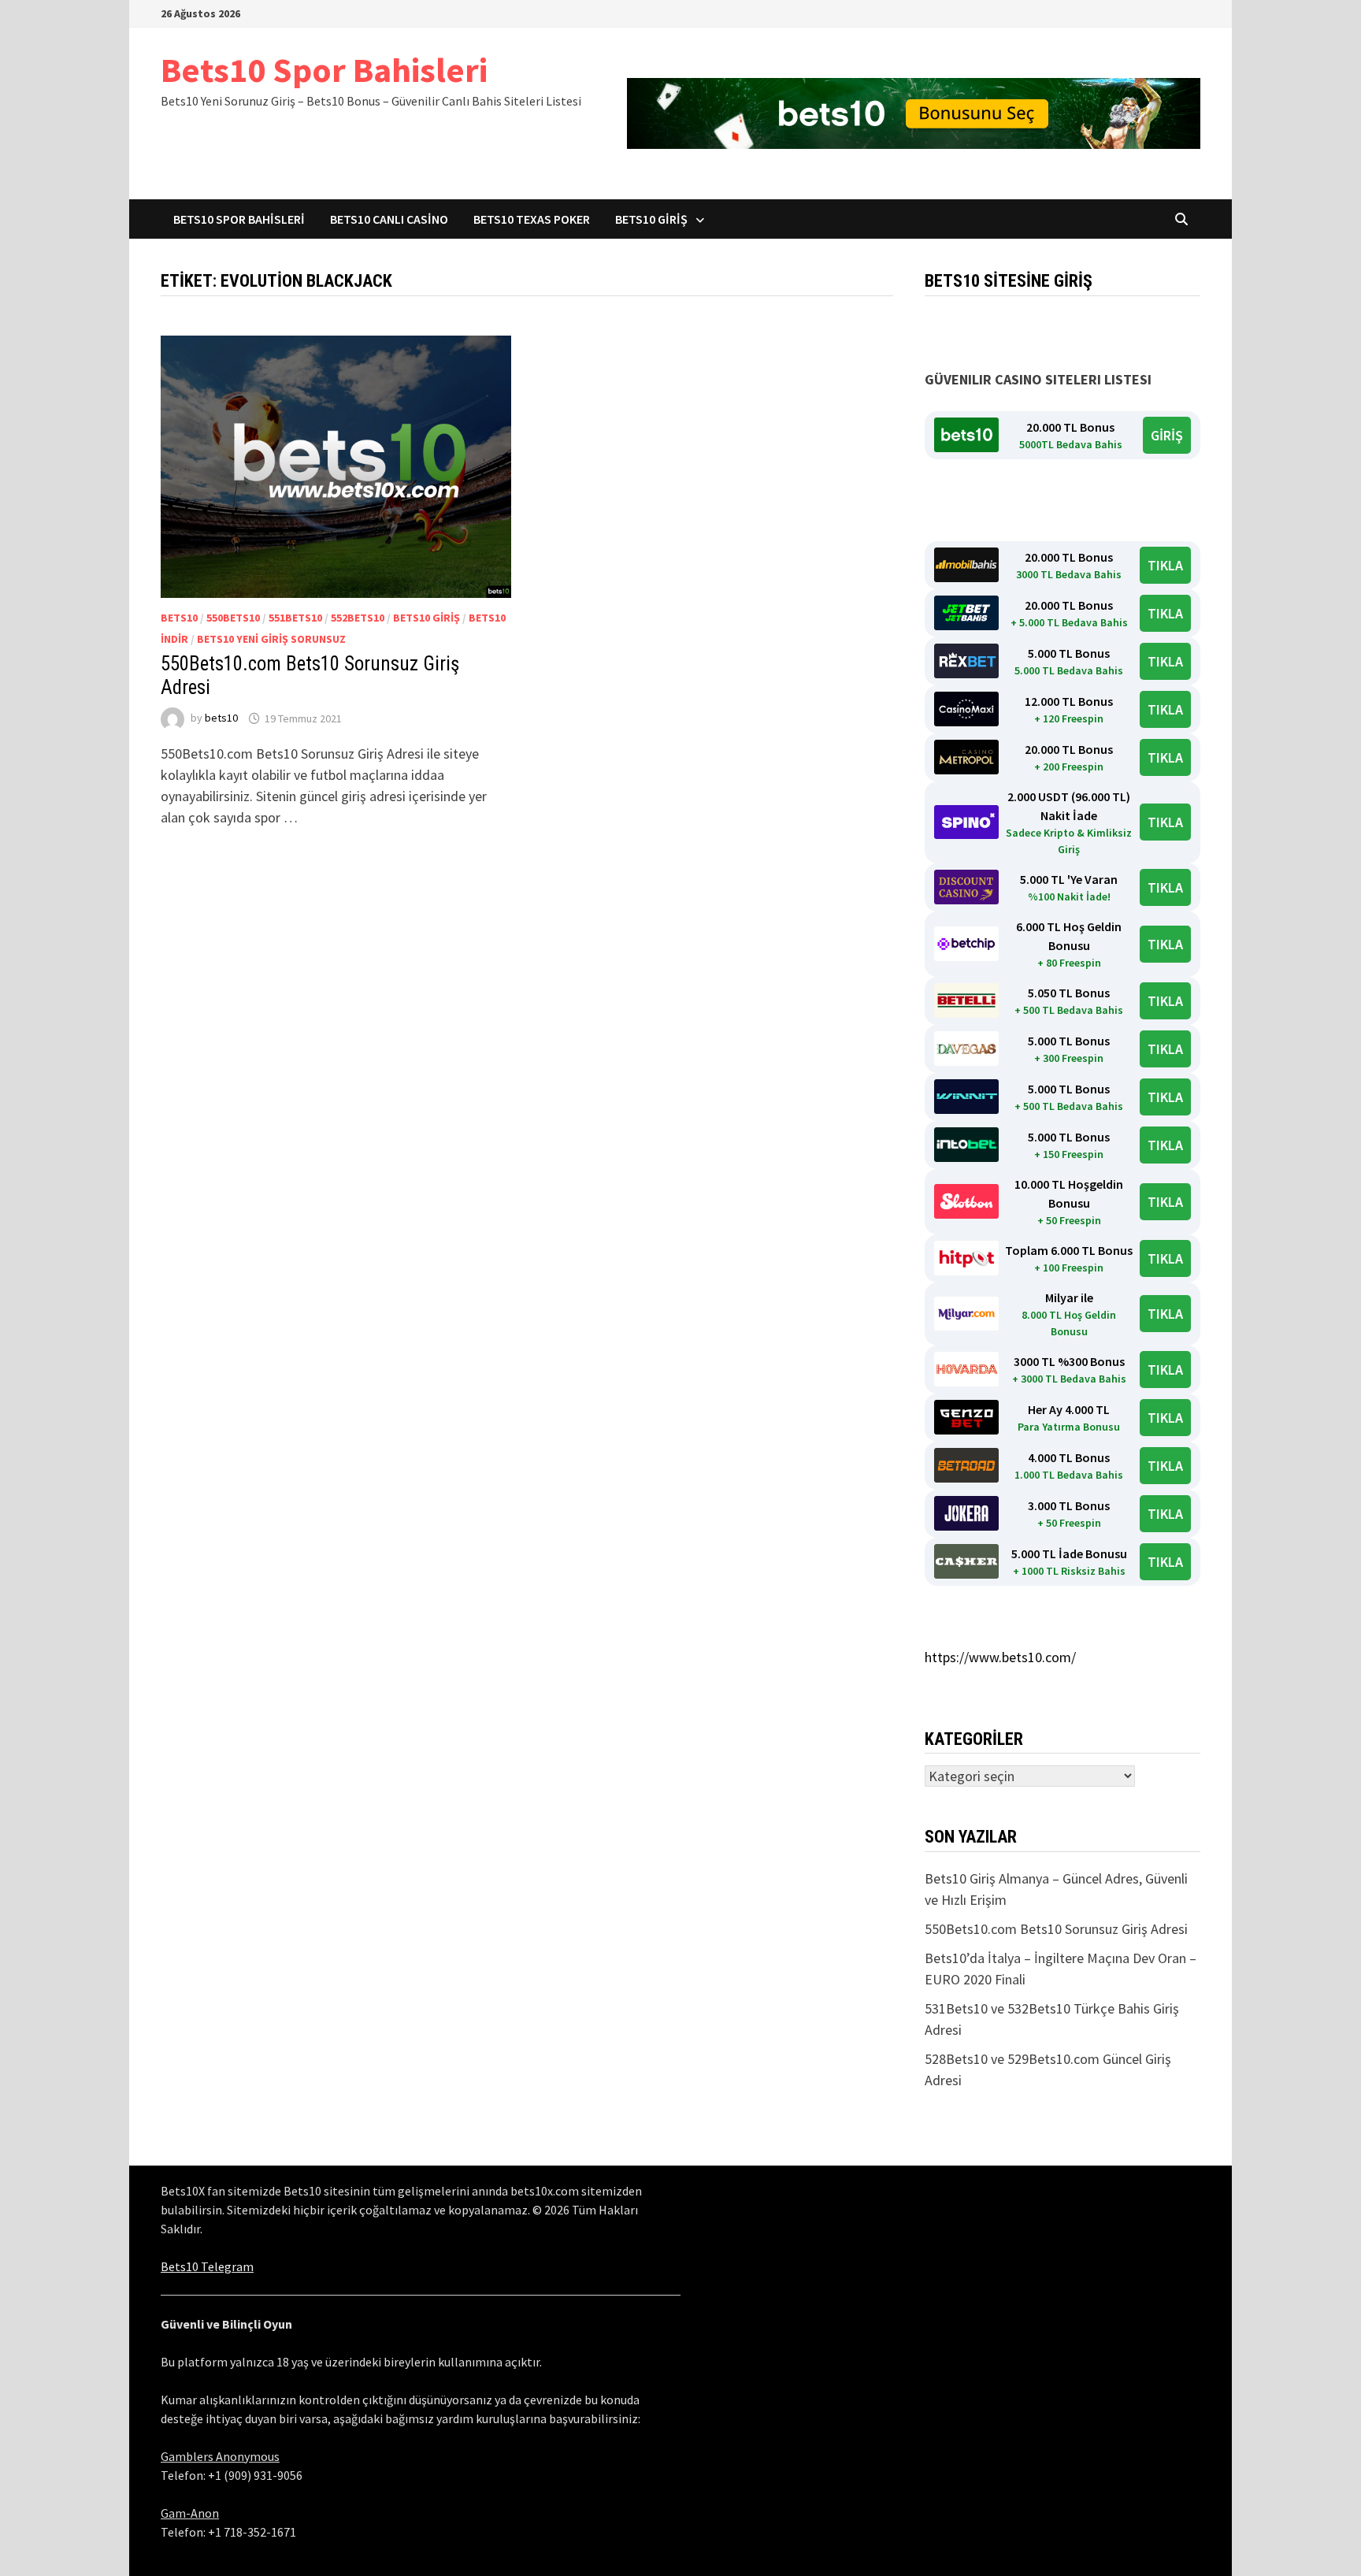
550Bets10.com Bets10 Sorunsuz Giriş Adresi (1056, 1929)
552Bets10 (358, 618)
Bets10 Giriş (651, 219)
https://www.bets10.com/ (1000, 1657)
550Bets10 (233, 618)
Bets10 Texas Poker (532, 219)
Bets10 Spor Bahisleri (324, 70)
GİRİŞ (1167, 435)
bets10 (179, 618)
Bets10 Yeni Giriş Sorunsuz (271, 639)
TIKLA (1165, 565)
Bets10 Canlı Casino (389, 219)
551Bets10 (295, 618)
